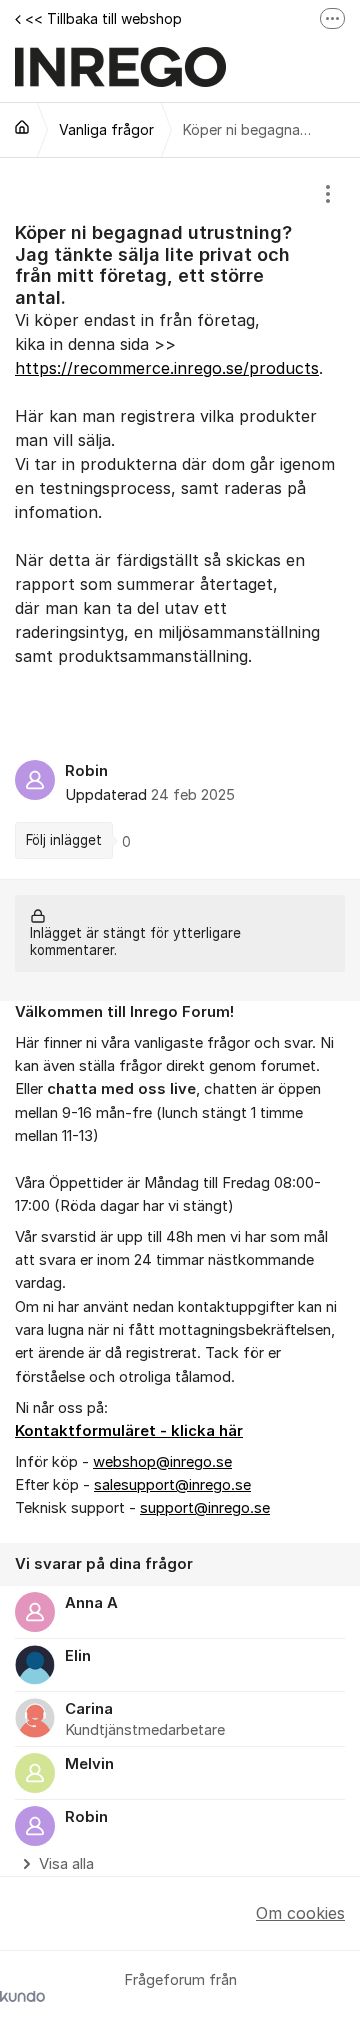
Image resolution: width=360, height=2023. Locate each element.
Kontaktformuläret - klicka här (129, 1431)
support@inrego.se (205, 1508)
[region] (180, 518)
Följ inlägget (64, 840)
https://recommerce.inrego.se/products (167, 368)
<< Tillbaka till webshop (103, 18)
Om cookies (300, 1913)
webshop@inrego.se (162, 1462)
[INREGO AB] (22, 127)
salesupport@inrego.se (172, 1485)
